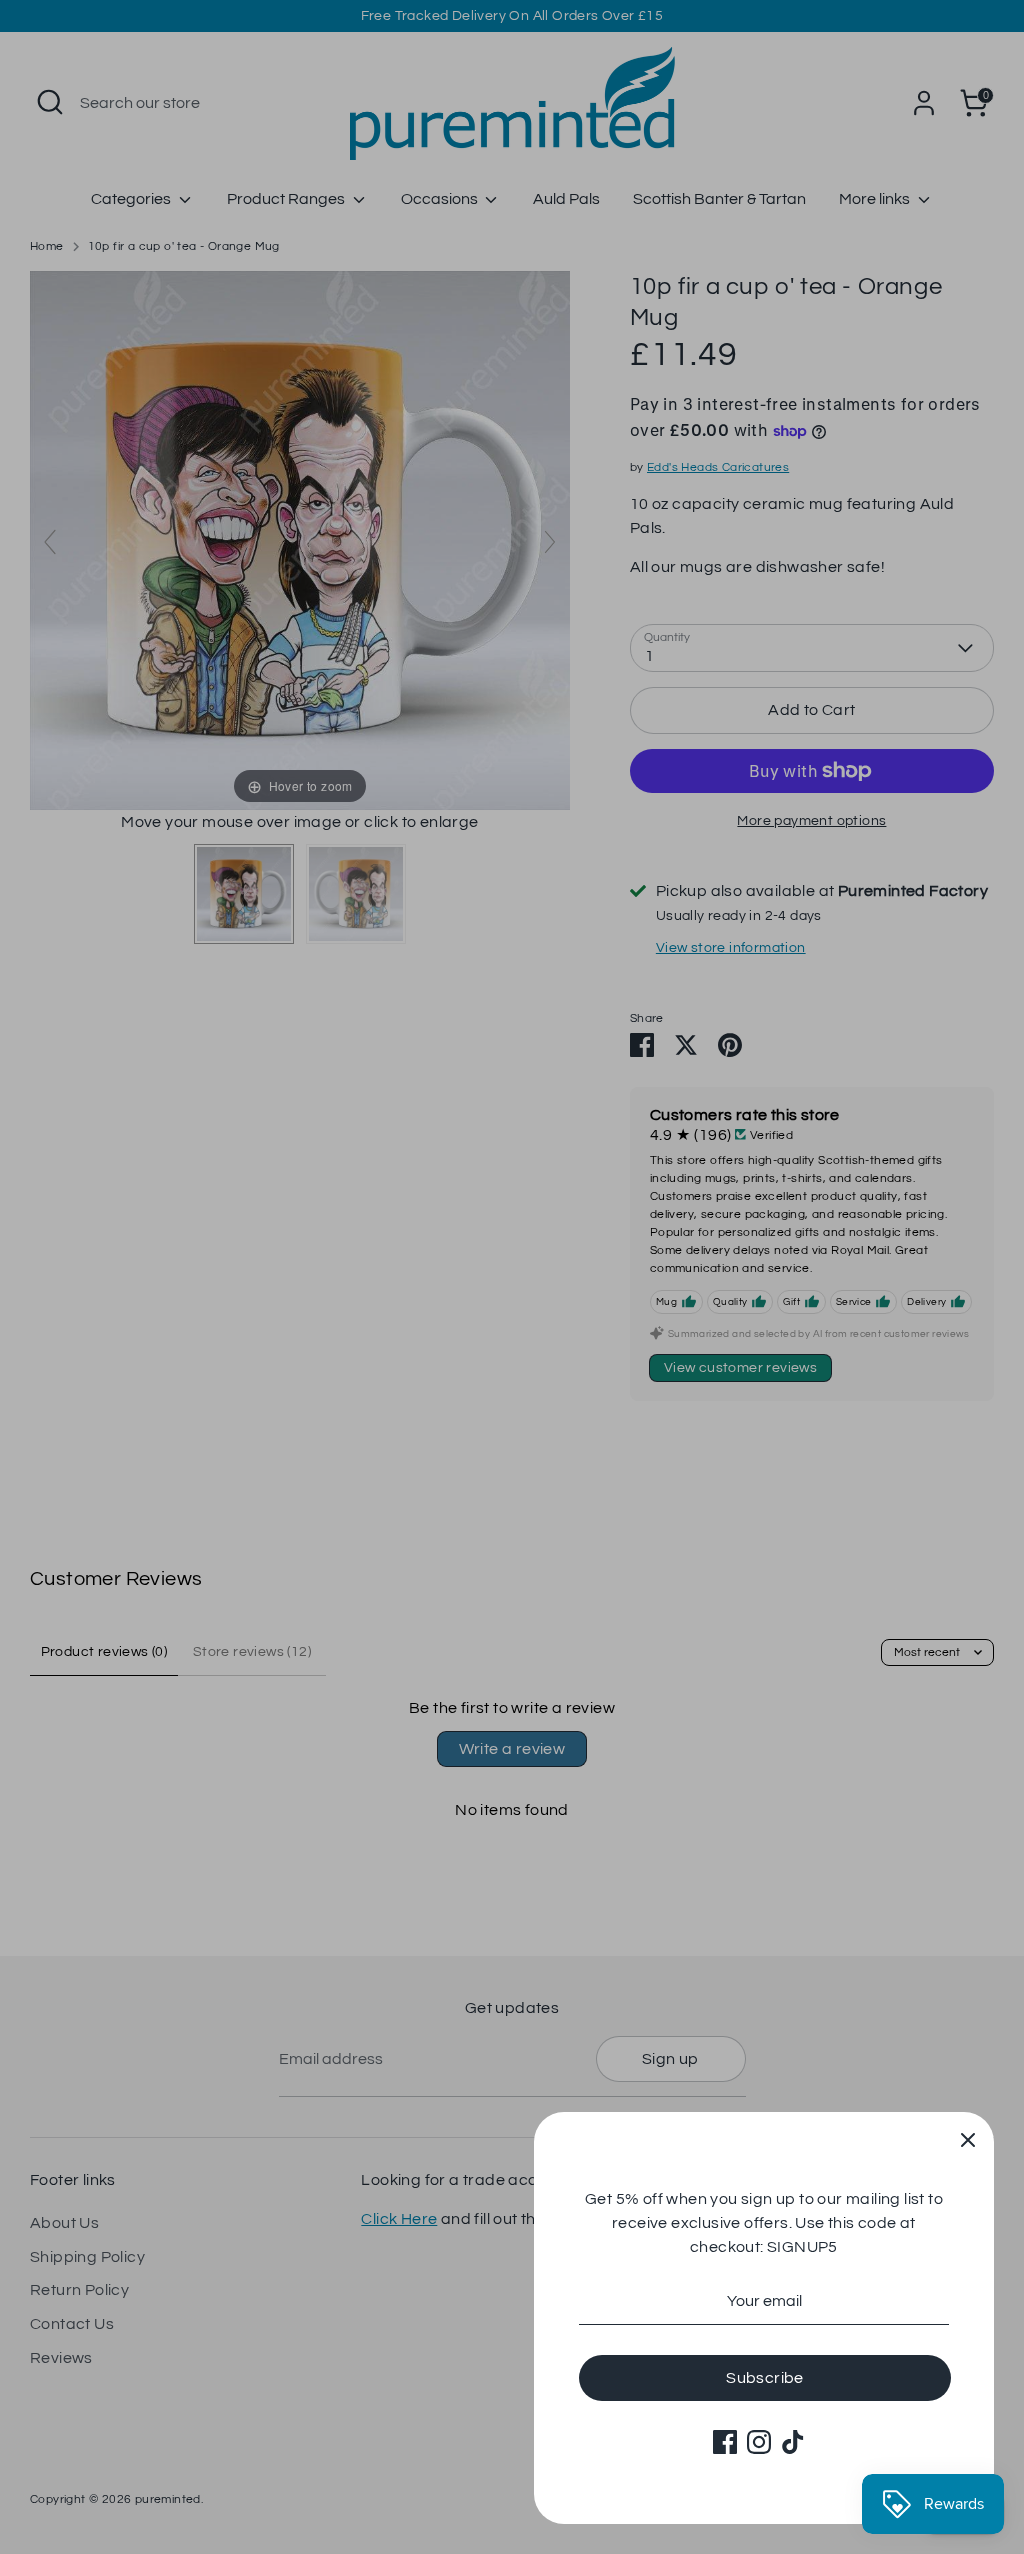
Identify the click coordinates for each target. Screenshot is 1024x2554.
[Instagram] (759, 2442)
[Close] (968, 2138)
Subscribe (765, 2378)
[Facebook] (725, 2442)
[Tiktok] (793, 2442)
